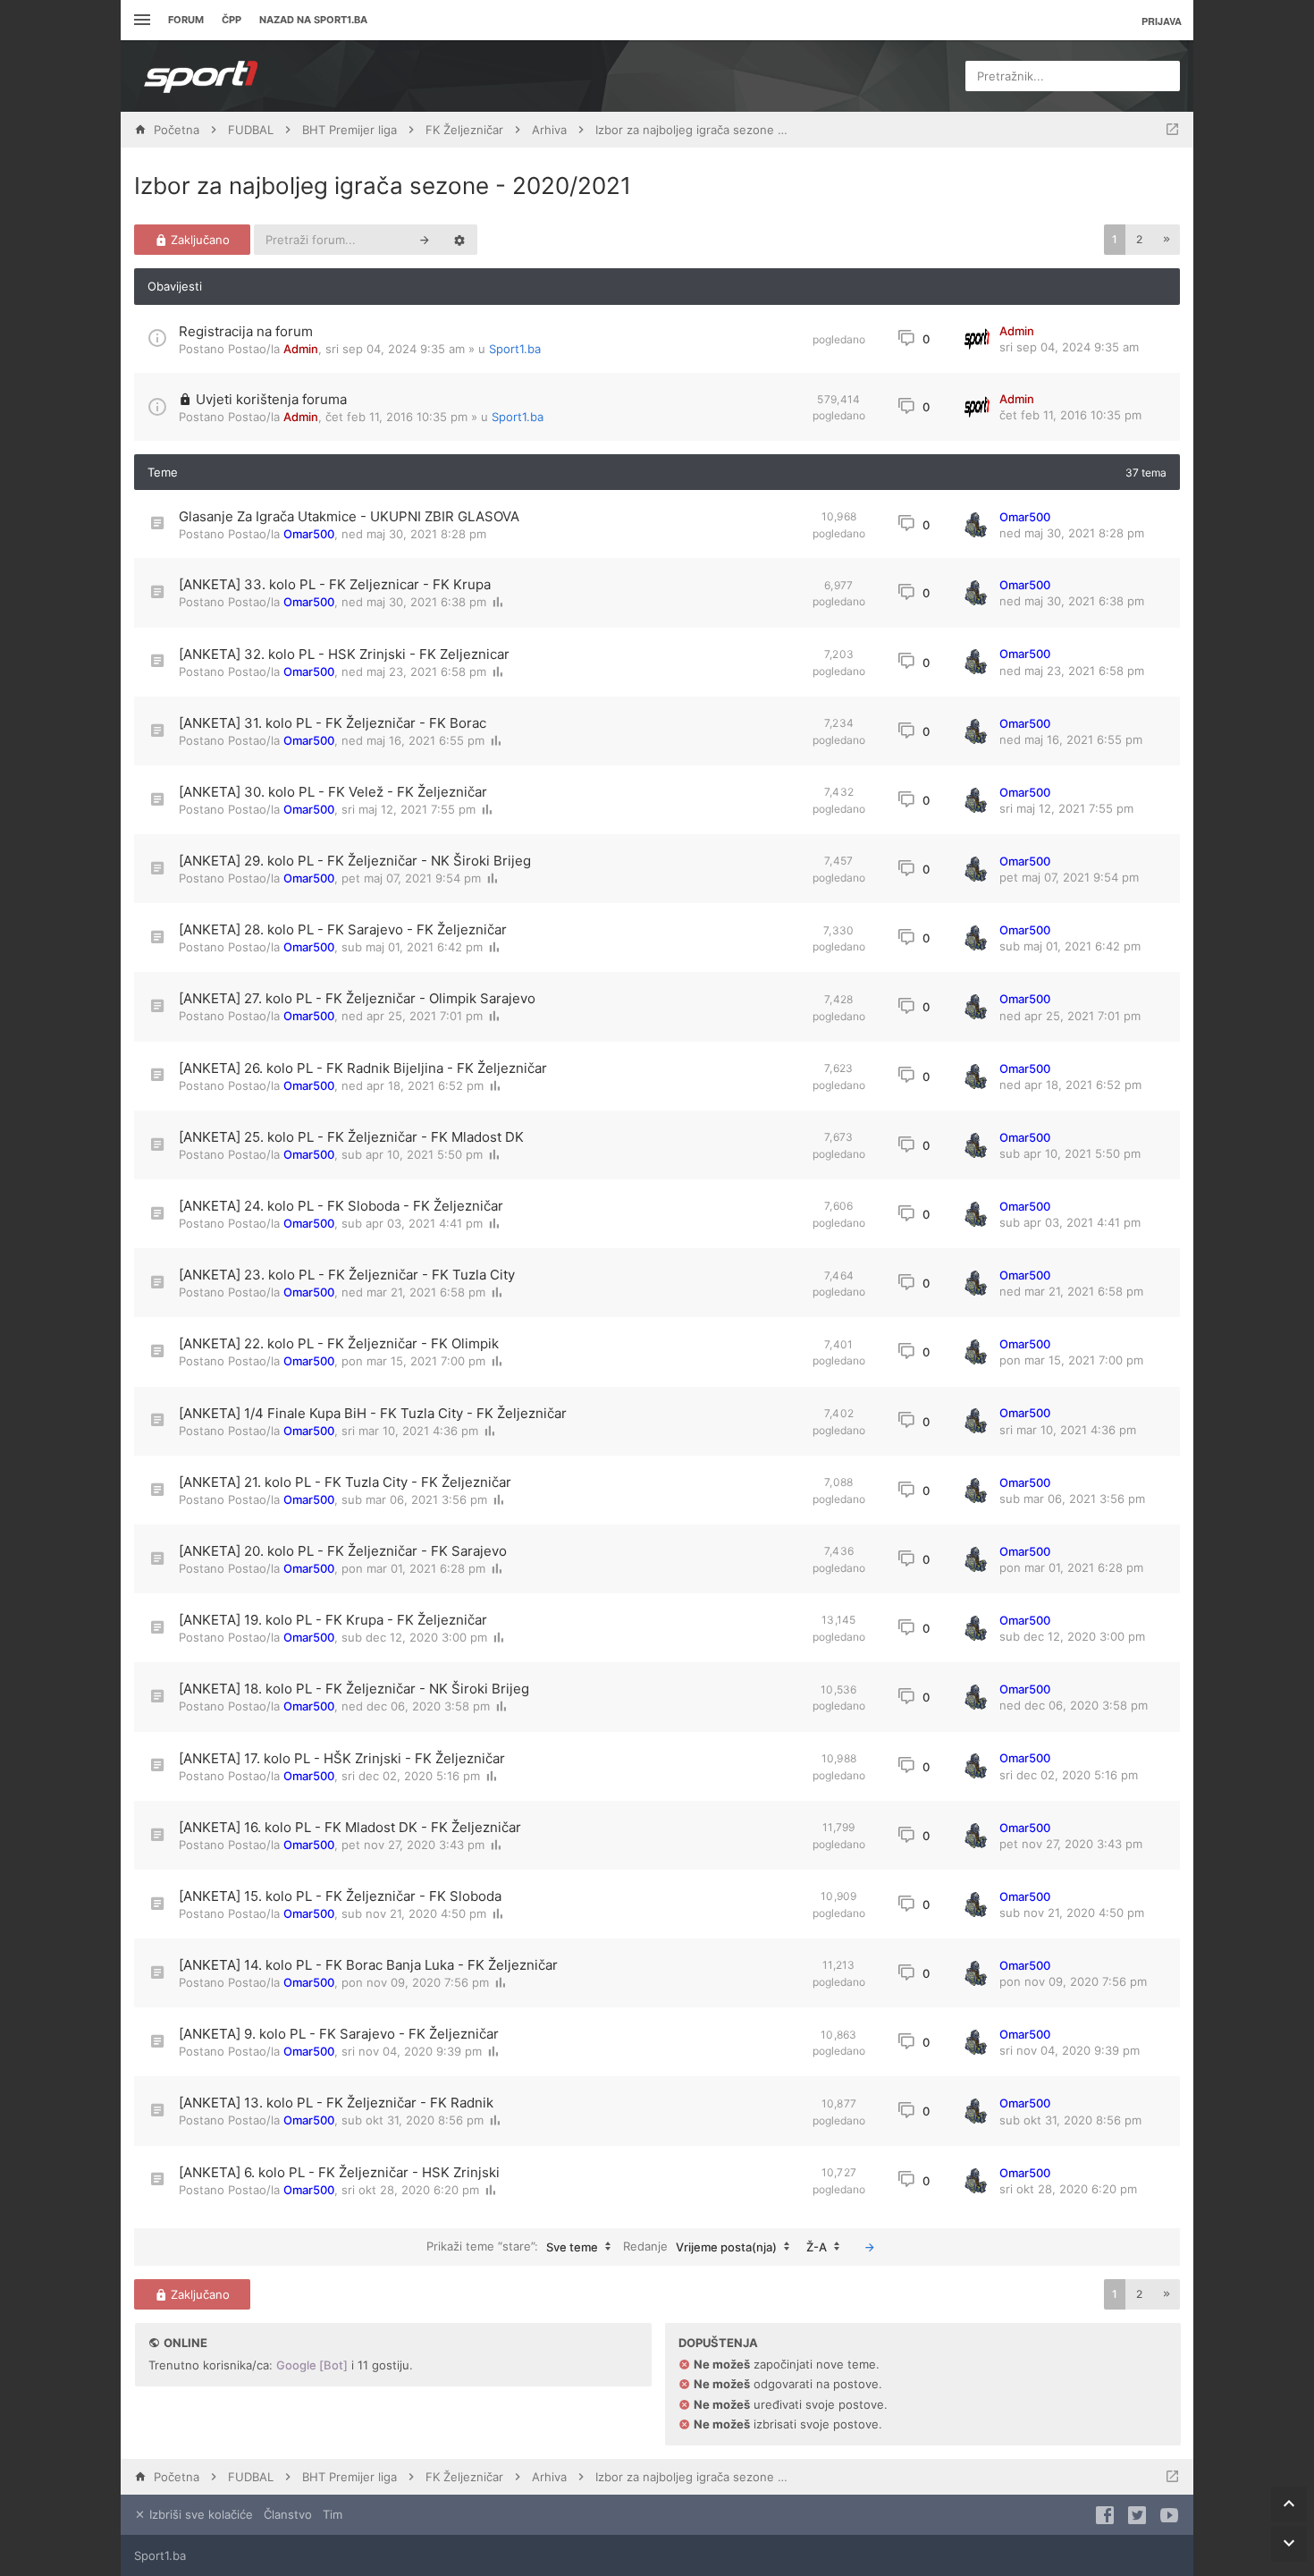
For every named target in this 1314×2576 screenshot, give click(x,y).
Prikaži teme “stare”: (512, 2246)
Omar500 (309, 534)
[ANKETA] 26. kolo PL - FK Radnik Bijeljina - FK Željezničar (363, 1068)
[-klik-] (870, 2247)
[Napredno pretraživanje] (459, 240)
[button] (1167, 240)
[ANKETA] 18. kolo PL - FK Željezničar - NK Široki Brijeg (354, 1689)
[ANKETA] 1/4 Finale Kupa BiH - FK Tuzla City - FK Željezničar (373, 1413)
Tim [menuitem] (333, 2514)
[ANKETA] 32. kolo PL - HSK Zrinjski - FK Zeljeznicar (344, 654)
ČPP (232, 20)
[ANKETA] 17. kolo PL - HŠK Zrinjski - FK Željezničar (342, 1758)
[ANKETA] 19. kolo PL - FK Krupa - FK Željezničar (333, 1620)
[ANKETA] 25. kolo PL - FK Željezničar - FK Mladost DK (351, 1137)
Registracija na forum (246, 331)
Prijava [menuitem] (1162, 21)
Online (185, 2343)
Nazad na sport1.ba (313, 20)
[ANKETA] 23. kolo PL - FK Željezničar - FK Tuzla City (347, 1275)
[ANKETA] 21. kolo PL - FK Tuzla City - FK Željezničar (345, 1482)
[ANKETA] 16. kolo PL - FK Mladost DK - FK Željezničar (350, 1827)
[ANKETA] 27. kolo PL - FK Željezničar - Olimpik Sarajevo (357, 998)
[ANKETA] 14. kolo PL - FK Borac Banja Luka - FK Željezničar (368, 1965)
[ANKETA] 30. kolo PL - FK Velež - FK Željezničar (333, 792)
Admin (301, 349)
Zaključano (198, 240)
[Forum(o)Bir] (1172, 130)
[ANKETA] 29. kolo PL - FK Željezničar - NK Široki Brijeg (355, 861)
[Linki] (140, 20)
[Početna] (201, 76)
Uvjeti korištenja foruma (271, 399)
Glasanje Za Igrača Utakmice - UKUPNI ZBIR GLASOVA (349, 516)
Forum (186, 20)
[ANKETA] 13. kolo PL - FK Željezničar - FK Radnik (336, 2103)
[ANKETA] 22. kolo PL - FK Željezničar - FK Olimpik (339, 1343)
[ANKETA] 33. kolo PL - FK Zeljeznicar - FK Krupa (335, 584)
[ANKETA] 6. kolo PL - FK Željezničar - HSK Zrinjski (339, 2172)
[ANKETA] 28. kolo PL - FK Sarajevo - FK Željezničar (343, 929)
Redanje (700, 2246)
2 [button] (1139, 239)
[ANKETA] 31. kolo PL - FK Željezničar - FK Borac (333, 723)
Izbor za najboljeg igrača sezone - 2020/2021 (383, 186)
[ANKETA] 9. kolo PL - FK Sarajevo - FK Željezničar (339, 2034)
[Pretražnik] (425, 240)
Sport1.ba (515, 349)
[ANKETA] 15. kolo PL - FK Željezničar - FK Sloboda (340, 1896)
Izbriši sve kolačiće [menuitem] (199, 2514)
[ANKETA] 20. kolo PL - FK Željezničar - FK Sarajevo (343, 1551)
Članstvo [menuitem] (288, 2514)
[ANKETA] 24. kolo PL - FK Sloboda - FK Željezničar (341, 1206)
